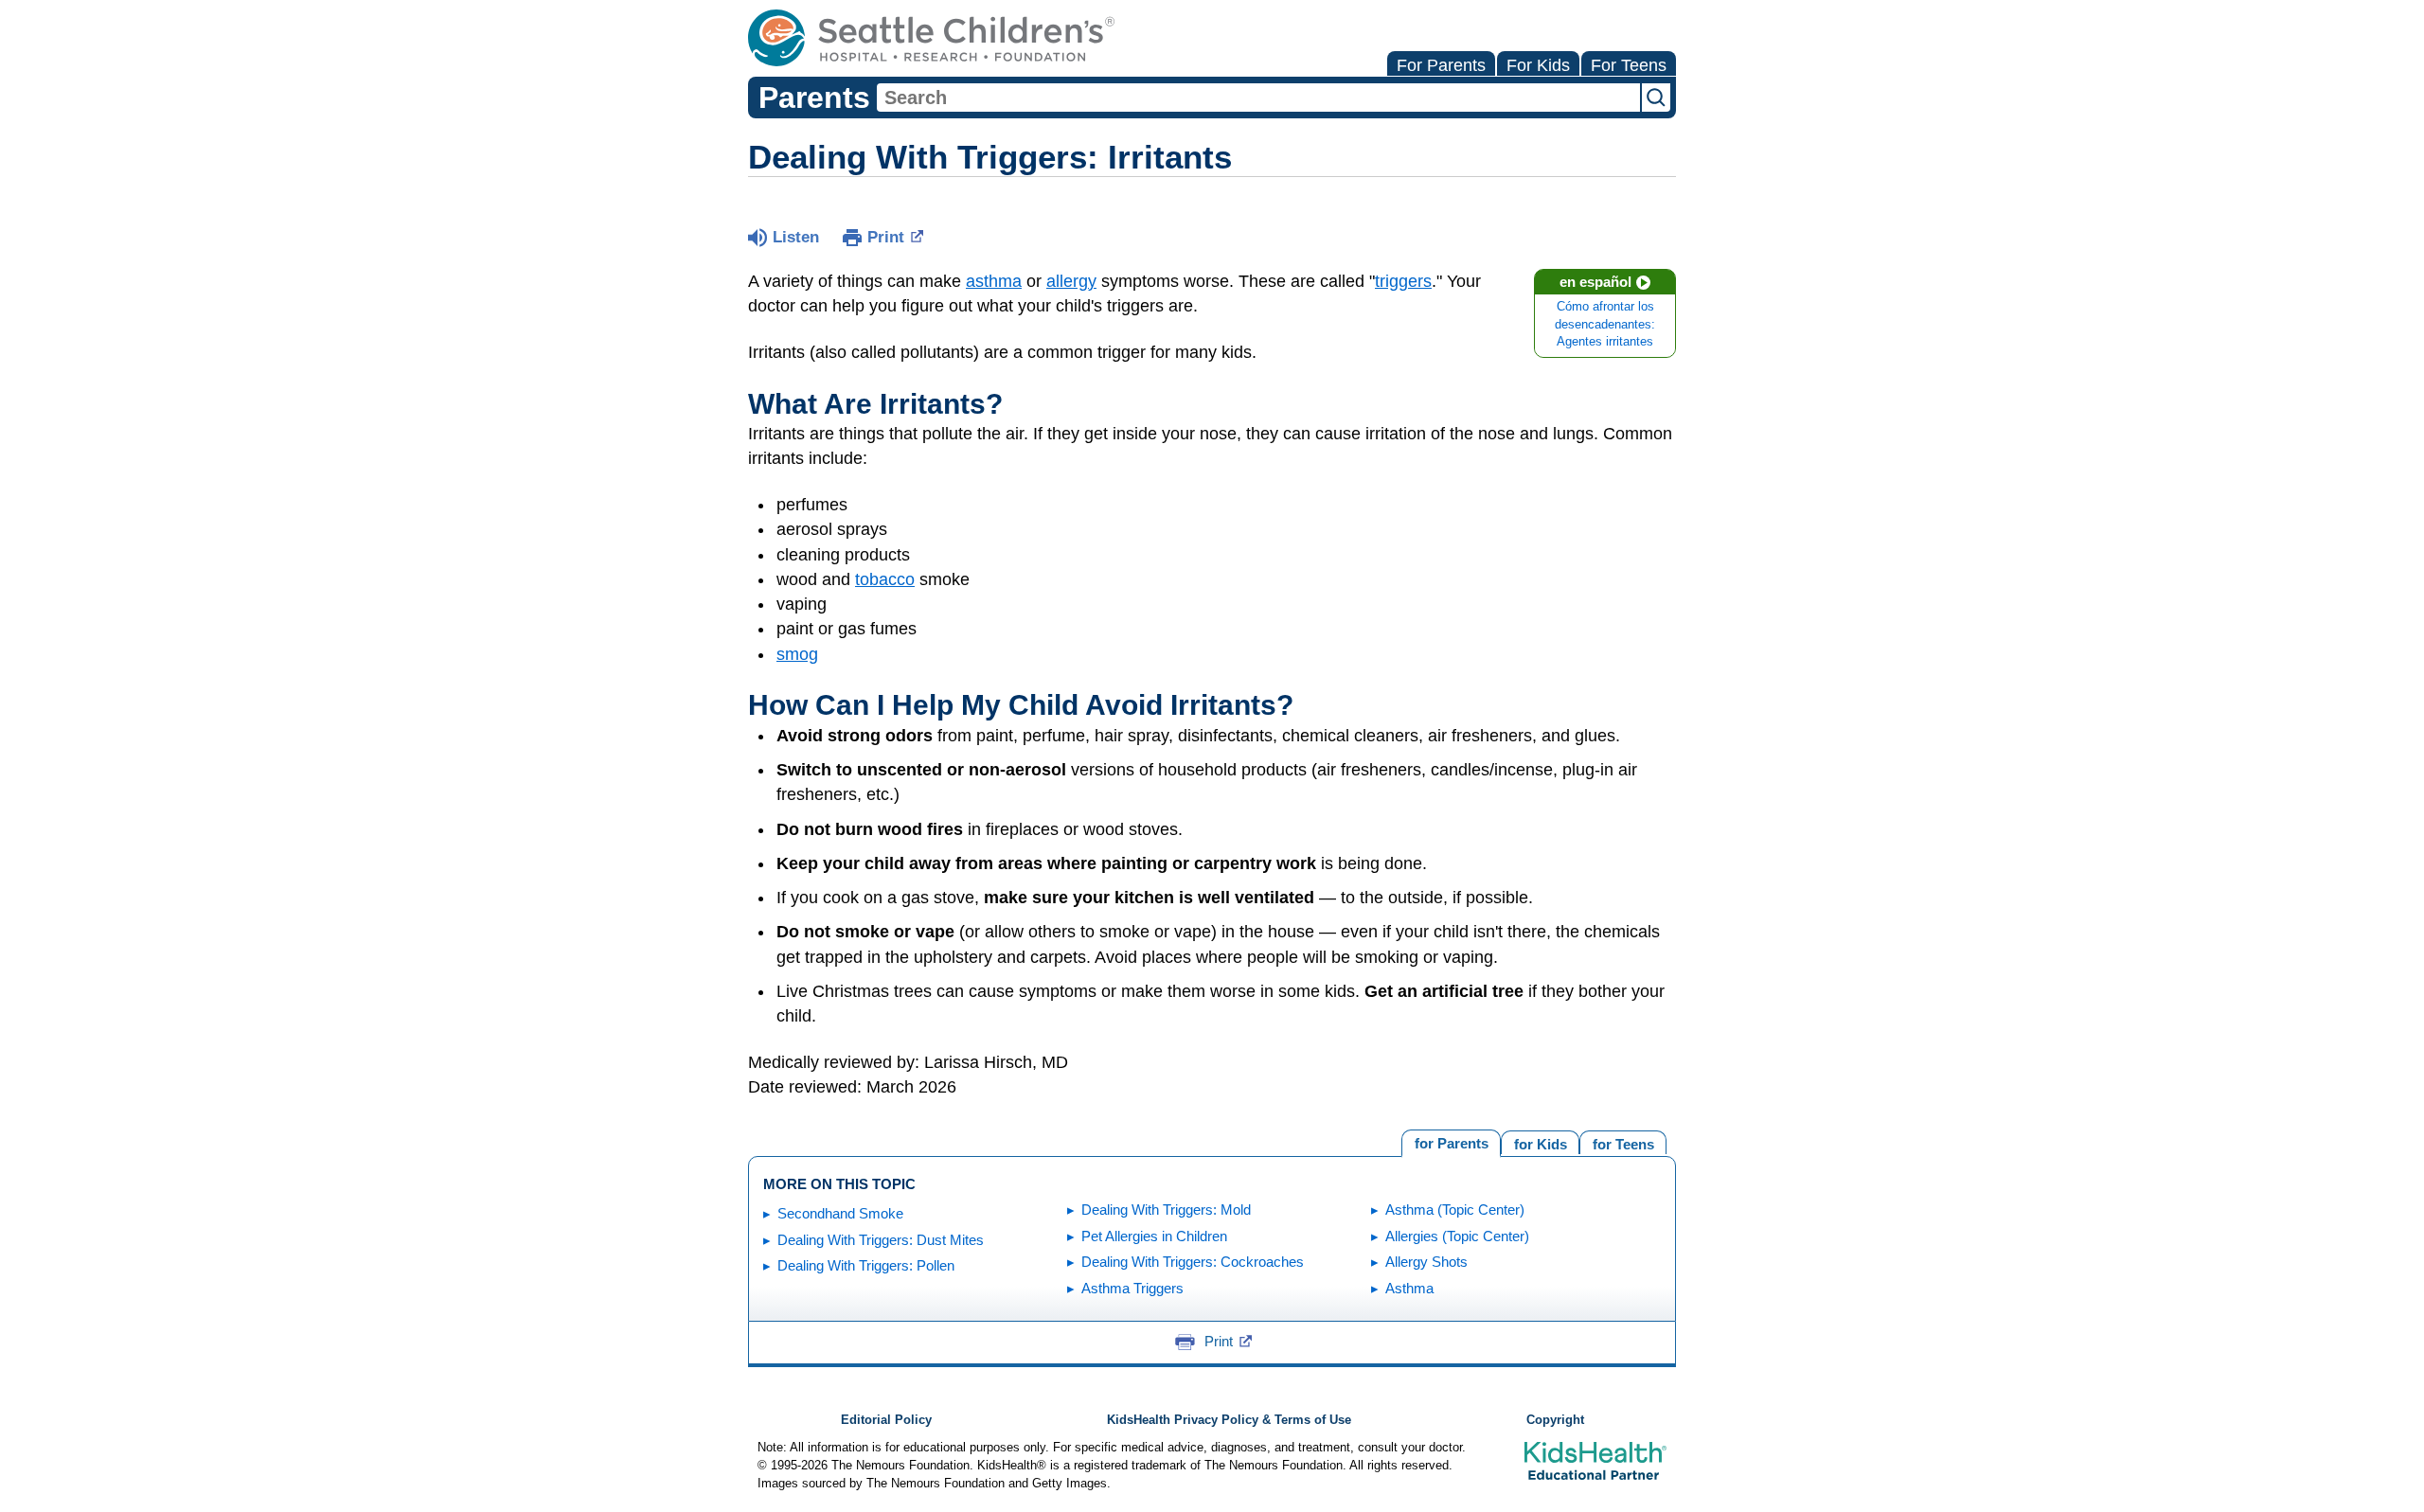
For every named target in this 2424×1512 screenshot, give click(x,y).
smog (797, 654)
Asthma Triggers (1132, 1288)
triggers (1403, 281)
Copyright (1555, 1420)
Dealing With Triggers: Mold (1166, 1210)
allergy (1071, 281)
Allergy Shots (1426, 1262)
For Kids (1538, 65)
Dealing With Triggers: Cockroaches (1193, 1262)
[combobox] (1258, 98)
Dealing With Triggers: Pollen (866, 1265)
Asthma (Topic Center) (1455, 1210)
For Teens (1629, 65)
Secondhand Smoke (840, 1213)
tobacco (885, 579)
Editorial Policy (886, 1420)
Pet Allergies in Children (1154, 1236)
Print (886, 237)
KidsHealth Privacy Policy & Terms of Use (1229, 1420)
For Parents (1441, 65)
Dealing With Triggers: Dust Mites (881, 1240)
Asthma (1409, 1288)
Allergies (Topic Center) (1457, 1236)
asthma (994, 281)
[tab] (1623, 1142)
